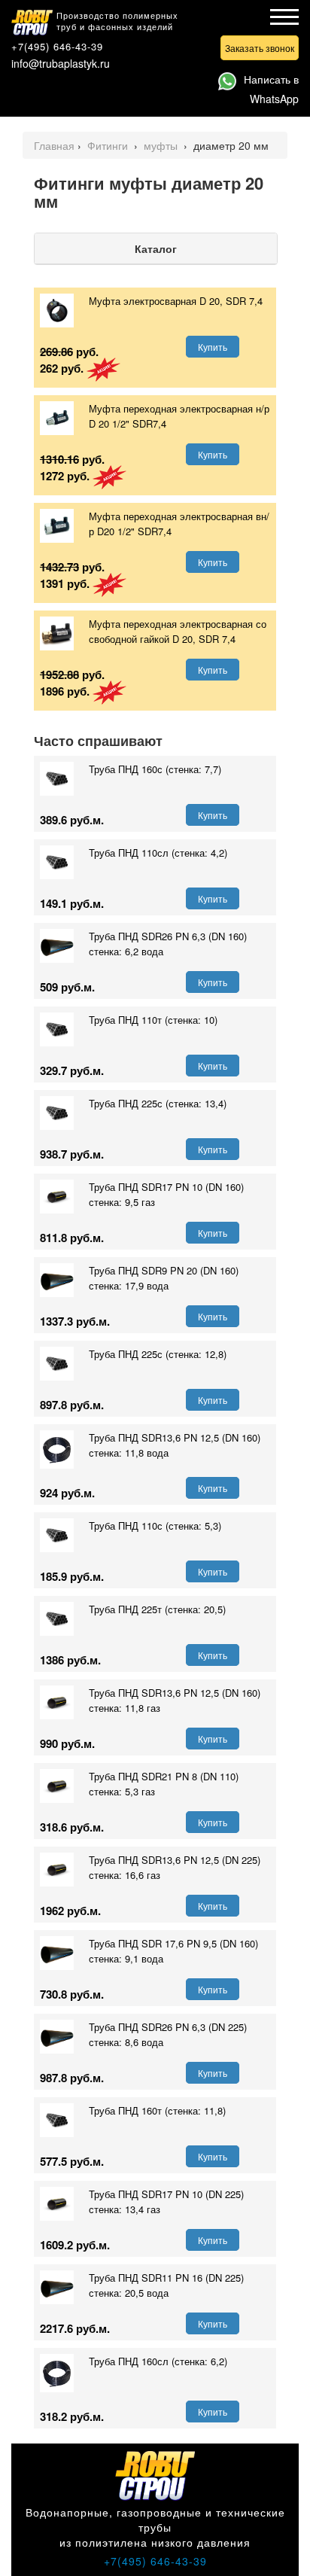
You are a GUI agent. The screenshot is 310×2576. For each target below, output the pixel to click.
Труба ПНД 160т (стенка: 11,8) (157, 2110)
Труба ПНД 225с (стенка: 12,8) (158, 1354)
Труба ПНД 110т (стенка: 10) (153, 1020)
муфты (162, 145)
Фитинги (109, 145)
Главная (54, 145)
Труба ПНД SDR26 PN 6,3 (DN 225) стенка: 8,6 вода (168, 2034)
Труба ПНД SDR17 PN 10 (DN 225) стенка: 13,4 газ (166, 2201)
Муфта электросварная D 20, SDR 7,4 (176, 301)
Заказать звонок (260, 48)
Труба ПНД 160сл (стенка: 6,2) (158, 2361)
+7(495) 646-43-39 (57, 46)
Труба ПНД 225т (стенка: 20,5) (157, 1609)
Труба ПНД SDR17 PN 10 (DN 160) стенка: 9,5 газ (166, 1194)
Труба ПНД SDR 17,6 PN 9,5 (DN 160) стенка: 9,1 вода (173, 1951)
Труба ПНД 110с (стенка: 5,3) (155, 1526)
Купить (213, 347)
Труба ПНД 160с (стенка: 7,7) (155, 769)
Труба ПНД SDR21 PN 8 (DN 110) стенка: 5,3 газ (164, 1784)
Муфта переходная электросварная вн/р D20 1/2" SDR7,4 (179, 524)
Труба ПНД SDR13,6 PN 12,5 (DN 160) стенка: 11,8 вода (175, 1445)
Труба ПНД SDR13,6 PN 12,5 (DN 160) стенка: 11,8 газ (175, 1700)
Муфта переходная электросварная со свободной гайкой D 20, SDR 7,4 (178, 631)
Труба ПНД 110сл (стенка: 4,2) (158, 853)
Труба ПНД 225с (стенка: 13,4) (158, 1103)
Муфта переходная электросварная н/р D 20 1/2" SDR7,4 (179, 416)
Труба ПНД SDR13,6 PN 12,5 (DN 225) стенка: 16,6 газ (175, 1867)
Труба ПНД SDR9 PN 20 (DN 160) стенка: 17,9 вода (164, 1278)
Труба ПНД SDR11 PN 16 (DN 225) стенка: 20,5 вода (166, 2285)
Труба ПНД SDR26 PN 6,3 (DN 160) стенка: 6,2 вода (168, 944)
